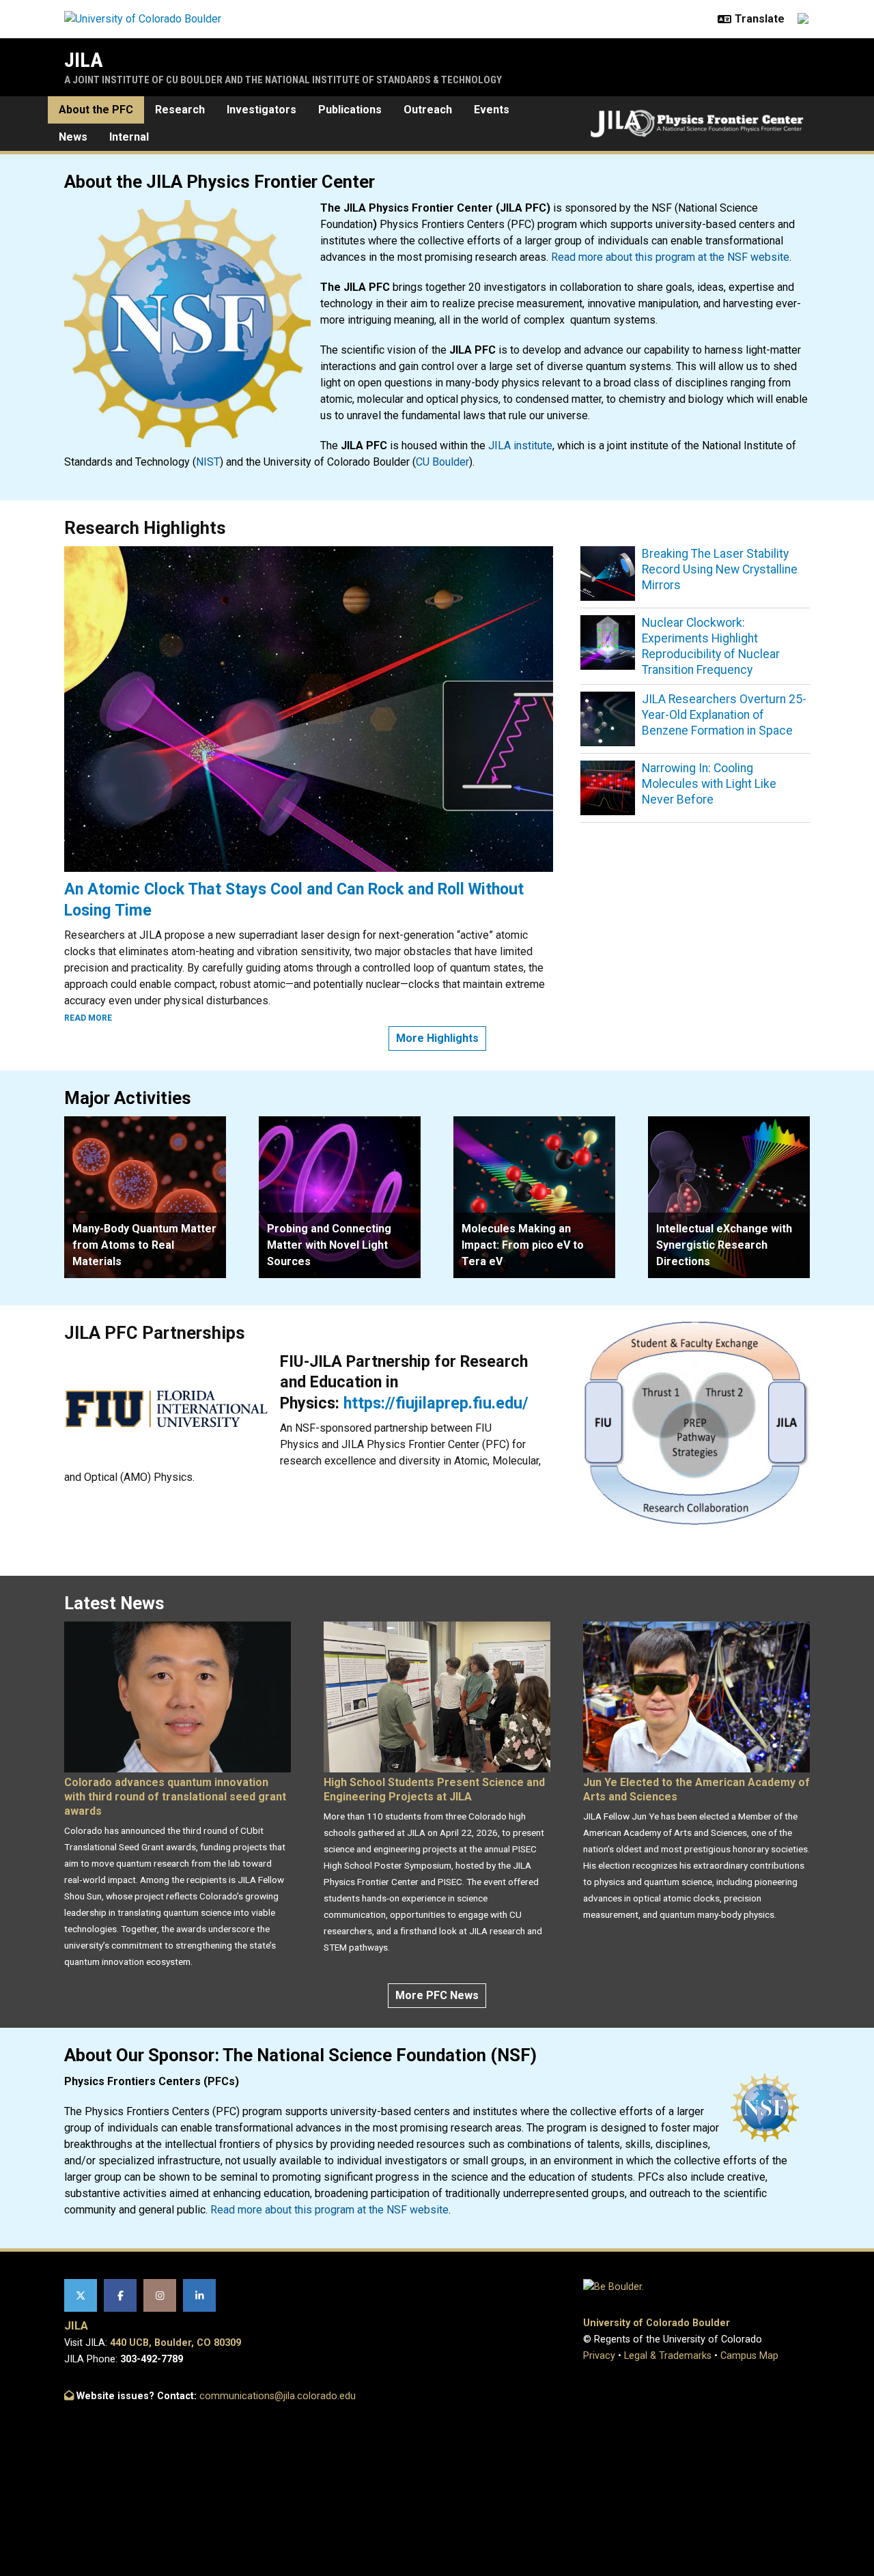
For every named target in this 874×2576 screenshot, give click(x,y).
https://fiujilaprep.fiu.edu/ (436, 1403)
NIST (208, 462)
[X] (81, 2295)
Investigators (262, 110)
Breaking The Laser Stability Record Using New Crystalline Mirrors (720, 569)
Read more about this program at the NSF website (670, 257)
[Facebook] (120, 2295)
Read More (88, 1018)
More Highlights (437, 1038)
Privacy (599, 2356)
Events (492, 110)
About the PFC (96, 110)
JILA (84, 60)
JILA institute (520, 445)
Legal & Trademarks (668, 2356)
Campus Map (749, 2356)
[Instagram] (160, 2295)
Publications (350, 110)
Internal (129, 137)
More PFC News (437, 1995)
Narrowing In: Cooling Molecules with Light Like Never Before (709, 784)
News (73, 137)
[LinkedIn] (199, 2295)
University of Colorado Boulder (657, 2323)
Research (180, 110)
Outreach (428, 110)
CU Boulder (442, 462)
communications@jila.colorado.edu (278, 2396)
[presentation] (145, 1197)
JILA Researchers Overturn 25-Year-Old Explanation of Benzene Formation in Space (724, 715)
